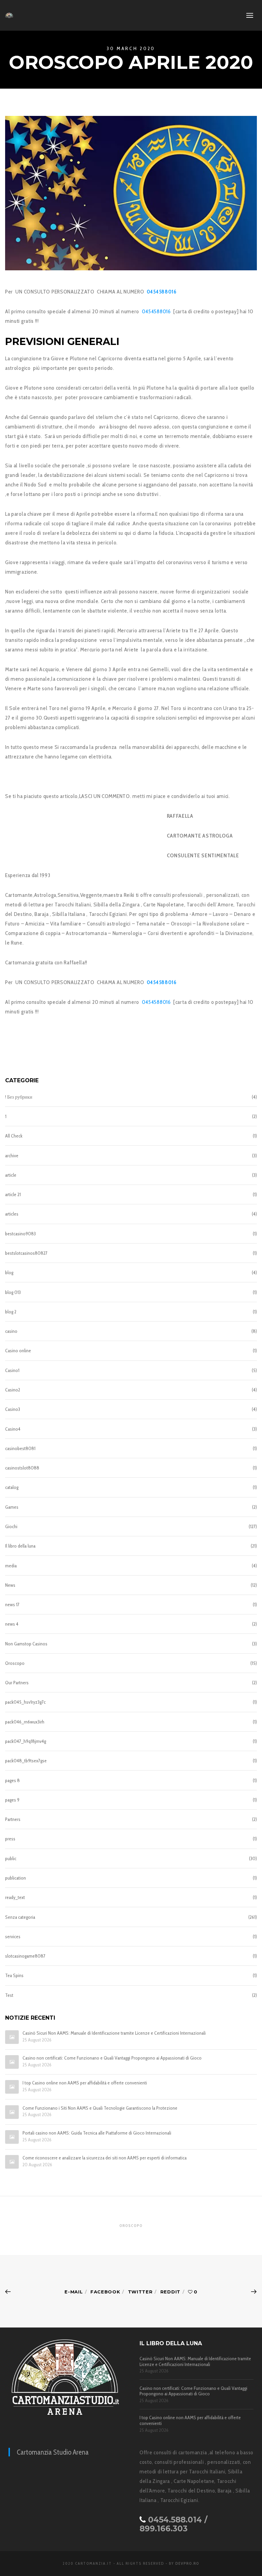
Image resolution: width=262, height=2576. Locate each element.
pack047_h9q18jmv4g (26, 1741)
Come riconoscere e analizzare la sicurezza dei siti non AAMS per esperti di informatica (105, 2158)
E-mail (74, 2292)
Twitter (140, 2292)
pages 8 (12, 1780)
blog (9, 1272)
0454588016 (157, 311)
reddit (170, 2292)
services (13, 1937)
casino (11, 1331)
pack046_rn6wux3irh (25, 1722)
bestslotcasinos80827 (26, 1253)
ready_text (15, 1897)
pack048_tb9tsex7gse (26, 1761)
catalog (12, 1487)
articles (12, 1214)
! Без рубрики (19, 1097)
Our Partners (17, 1683)
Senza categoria (20, 1917)
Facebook (105, 2292)
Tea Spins (14, 1975)
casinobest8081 (20, 1448)
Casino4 (13, 1429)
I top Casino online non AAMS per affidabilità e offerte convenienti (85, 2083)
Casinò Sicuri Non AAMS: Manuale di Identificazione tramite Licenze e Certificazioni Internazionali (114, 2033)
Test (9, 1995)
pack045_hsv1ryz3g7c (25, 1702)
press (10, 1839)
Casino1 (12, 1370)
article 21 (13, 1194)
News (10, 1585)
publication (16, 1878)
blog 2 (11, 1312)
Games (12, 1507)
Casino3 (13, 1409)
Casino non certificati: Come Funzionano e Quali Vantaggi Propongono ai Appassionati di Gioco (112, 2058)
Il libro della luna (20, 1546)
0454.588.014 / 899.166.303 (173, 2524)
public (11, 1858)
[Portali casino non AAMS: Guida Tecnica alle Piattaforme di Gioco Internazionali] (12, 2137)
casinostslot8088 (22, 1468)
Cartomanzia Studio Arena (53, 2452)
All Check (14, 1136)
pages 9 (12, 1800)
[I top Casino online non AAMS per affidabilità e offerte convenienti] (12, 2087)
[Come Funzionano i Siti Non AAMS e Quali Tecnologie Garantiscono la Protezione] (12, 2112)
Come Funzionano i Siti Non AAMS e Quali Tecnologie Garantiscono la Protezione (100, 2108)
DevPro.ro (187, 2563)
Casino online (18, 1351)
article (11, 1175)
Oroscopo (15, 1663)
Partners (13, 1819)
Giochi (11, 1526)
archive (12, 1156)
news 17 (12, 1605)
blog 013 (13, 1292)
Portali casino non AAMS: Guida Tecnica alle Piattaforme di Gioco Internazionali (97, 2133)
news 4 (12, 1624)
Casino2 (13, 1390)
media (11, 1566)
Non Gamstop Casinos (26, 1644)
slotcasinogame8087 (25, 1956)
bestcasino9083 (20, 1234)
